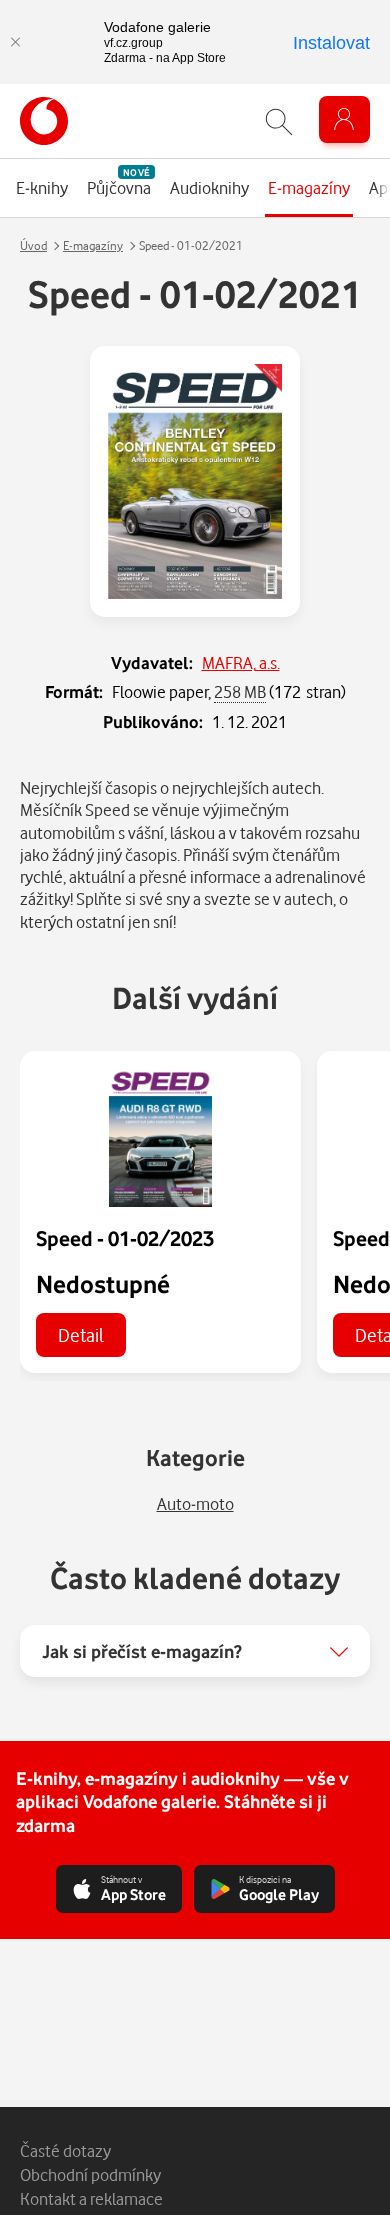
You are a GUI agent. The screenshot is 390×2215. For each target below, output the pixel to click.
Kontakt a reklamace (91, 2198)
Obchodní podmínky (90, 2174)
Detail (81, 1334)
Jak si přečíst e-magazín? (142, 1651)
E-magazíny (93, 245)
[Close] (15, 42)
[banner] (44, 121)
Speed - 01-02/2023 (125, 1238)
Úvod (33, 245)
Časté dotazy (65, 2150)
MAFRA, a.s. (241, 662)
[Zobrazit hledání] (279, 121)
